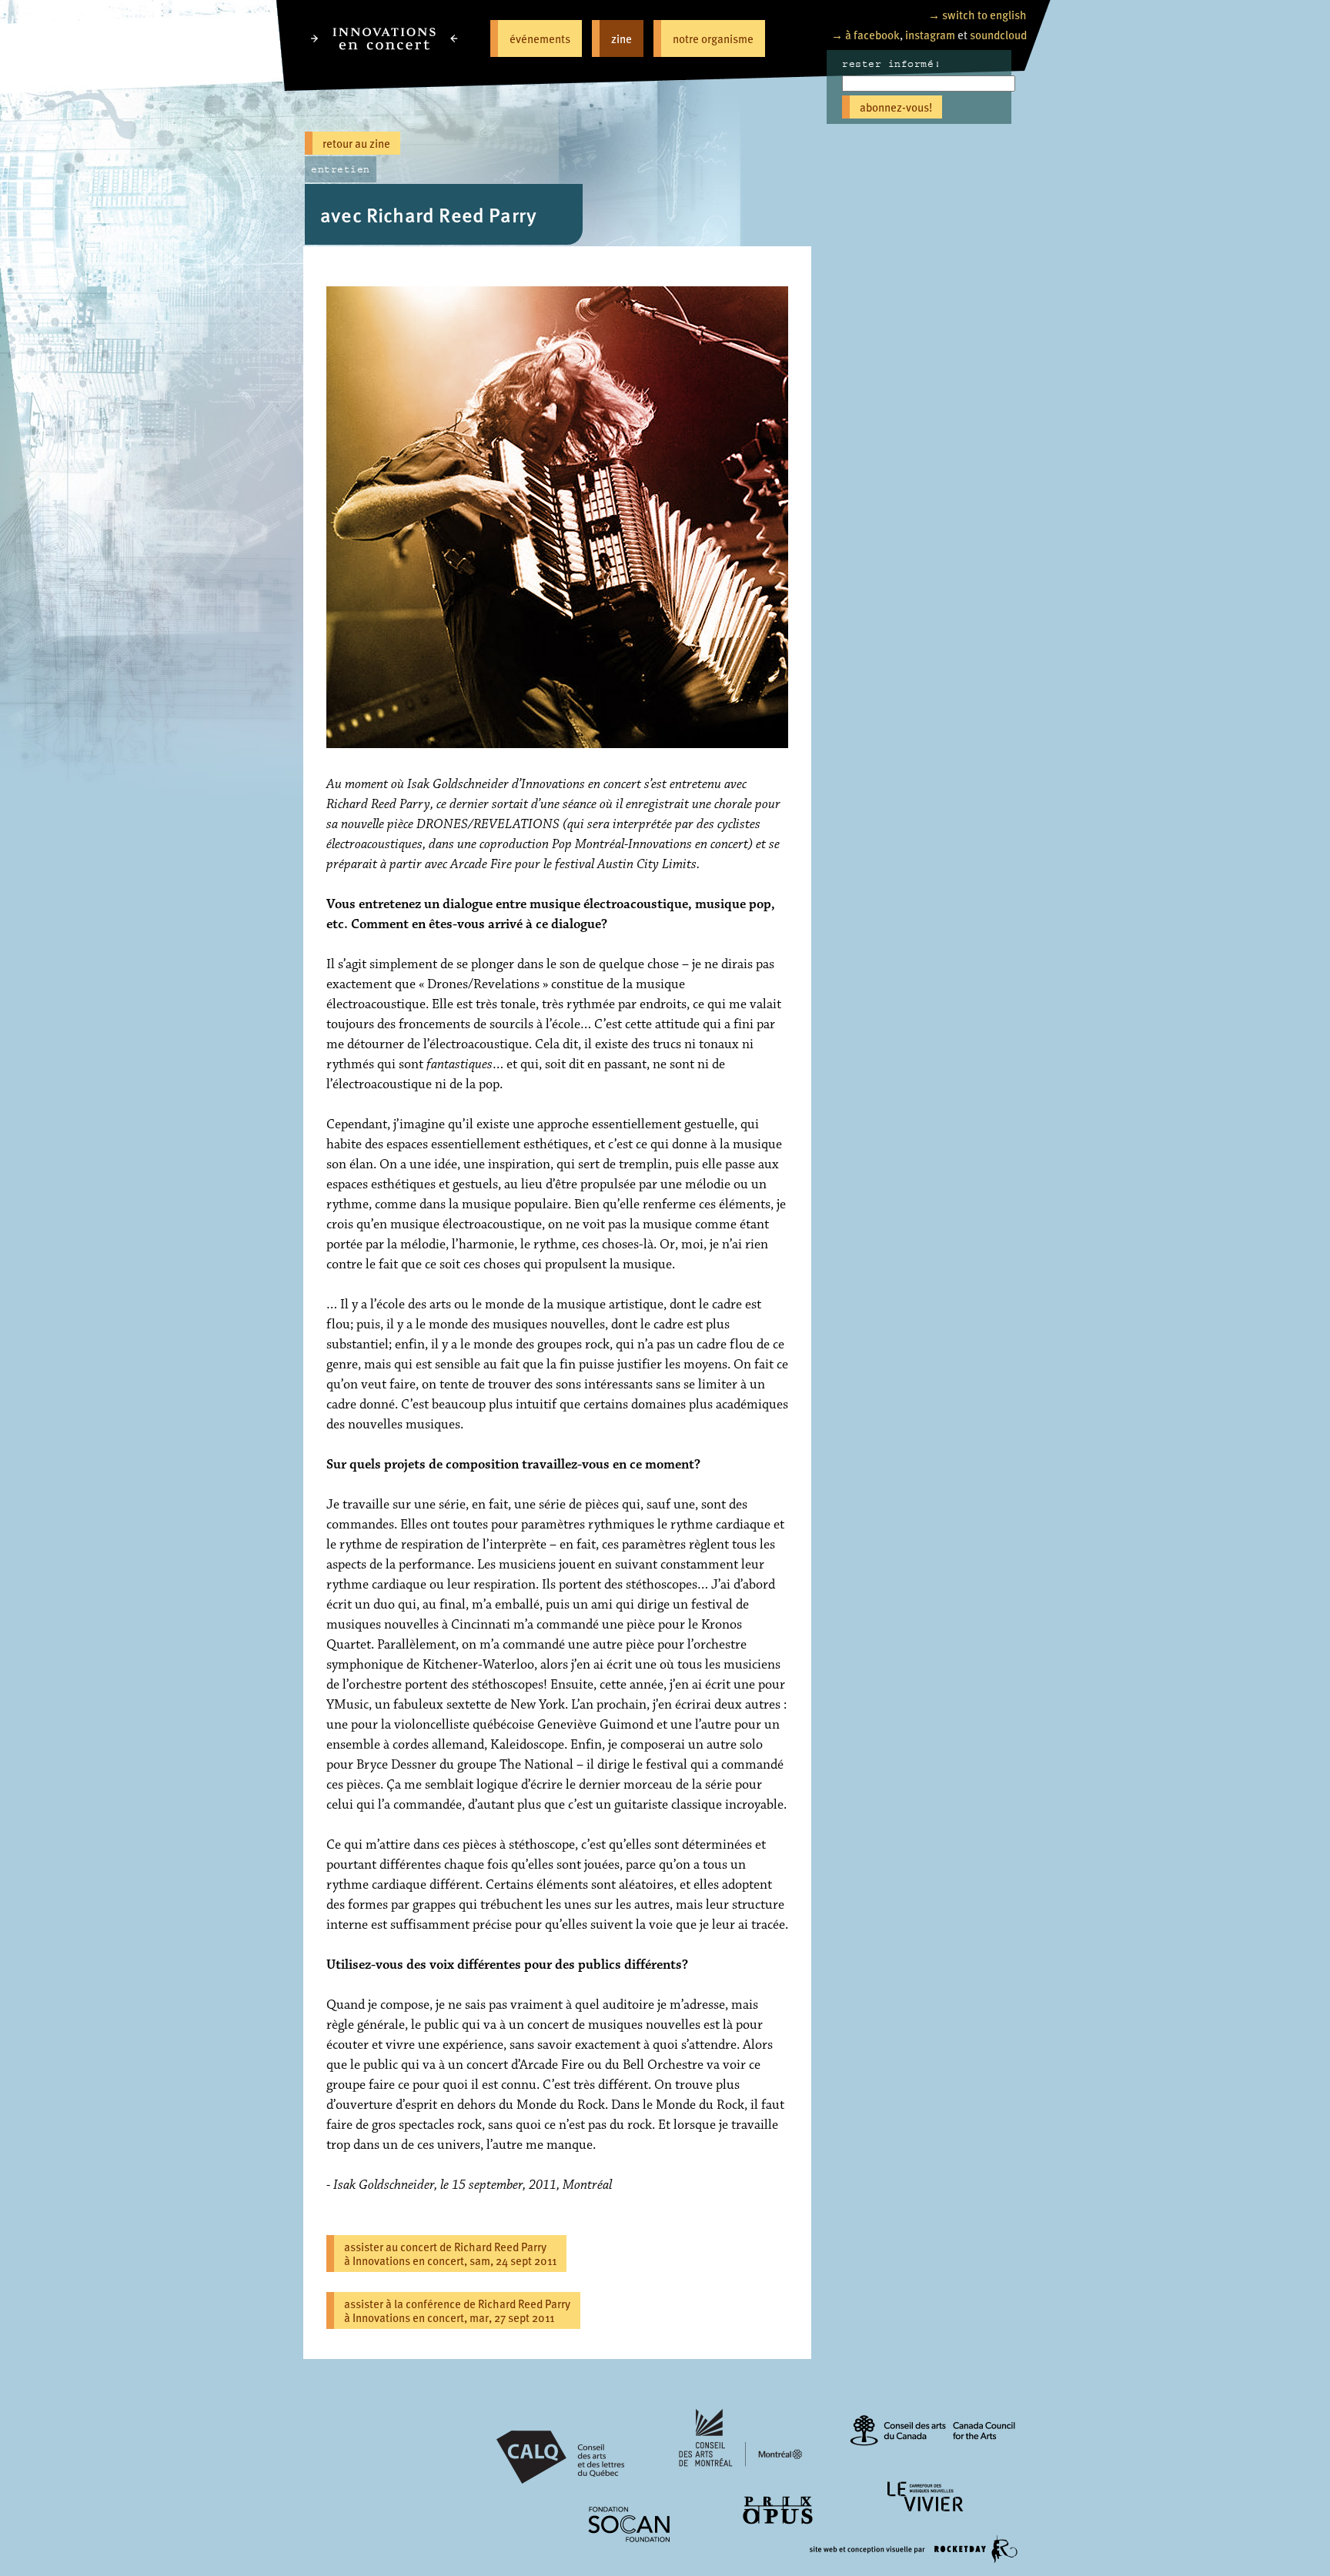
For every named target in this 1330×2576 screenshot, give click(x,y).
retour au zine (356, 143)
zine (622, 38)
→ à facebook (866, 34)
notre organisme (713, 38)
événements (540, 38)
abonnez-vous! (896, 107)
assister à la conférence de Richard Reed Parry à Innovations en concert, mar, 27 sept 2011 (457, 2310)
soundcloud (998, 34)
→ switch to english (977, 14)
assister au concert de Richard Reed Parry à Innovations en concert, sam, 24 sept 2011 (450, 2253)
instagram (930, 34)
